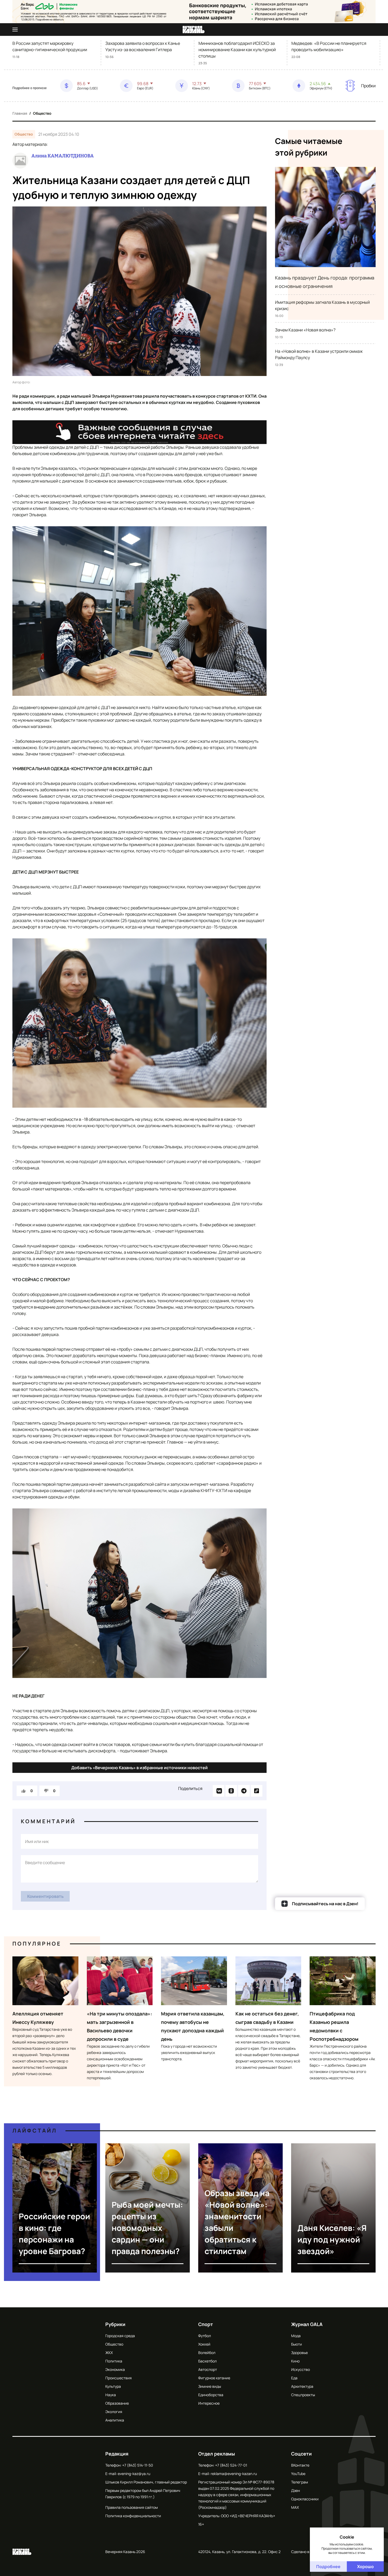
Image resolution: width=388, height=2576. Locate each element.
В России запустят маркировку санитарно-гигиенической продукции (50, 46)
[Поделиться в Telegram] (244, 1791)
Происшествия (119, 2378)
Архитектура (302, 2386)
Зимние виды (210, 2386)
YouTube (298, 2474)
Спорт (206, 2324)
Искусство (301, 2369)
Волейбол (207, 2353)
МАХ (295, 2507)
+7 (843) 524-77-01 (231, 2465)
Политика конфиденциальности (133, 2516)
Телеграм (300, 2482)
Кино (295, 2361)
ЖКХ (109, 2353)
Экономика (115, 2369)
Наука (111, 2395)
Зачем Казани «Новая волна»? (305, 330)
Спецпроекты (303, 2395)
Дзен (295, 2490)
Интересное (209, 2403)
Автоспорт (208, 2369)
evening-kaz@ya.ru (134, 2474)
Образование (117, 2403)
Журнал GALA (307, 2324)
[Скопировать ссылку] (257, 1791)
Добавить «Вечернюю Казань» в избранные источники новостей (139, 1768)
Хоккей (204, 2344)
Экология (114, 2412)
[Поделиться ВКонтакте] (219, 1791)
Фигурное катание (214, 2378)
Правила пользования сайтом (132, 2507)
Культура (113, 2386)
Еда (294, 2378)
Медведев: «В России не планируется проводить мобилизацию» (329, 46)
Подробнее (328, 2567)
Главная (20, 113)
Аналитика (115, 2420)
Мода (296, 2336)
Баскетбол (207, 2361)
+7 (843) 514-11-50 (138, 2465)
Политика (114, 2361)
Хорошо (365, 2567)
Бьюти (297, 2344)
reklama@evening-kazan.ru (234, 2474)
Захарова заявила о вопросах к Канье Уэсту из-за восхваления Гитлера (143, 46)
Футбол (205, 2336)
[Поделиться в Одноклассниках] (231, 1791)
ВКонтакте (300, 2465)
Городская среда (120, 2336)
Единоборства (211, 2395)
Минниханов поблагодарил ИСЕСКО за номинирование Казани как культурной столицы (237, 50)
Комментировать (45, 1896)
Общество (42, 113)
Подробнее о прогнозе (30, 88)
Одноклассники (305, 2499)
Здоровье (299, 2353)
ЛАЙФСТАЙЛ (35, 2131)
